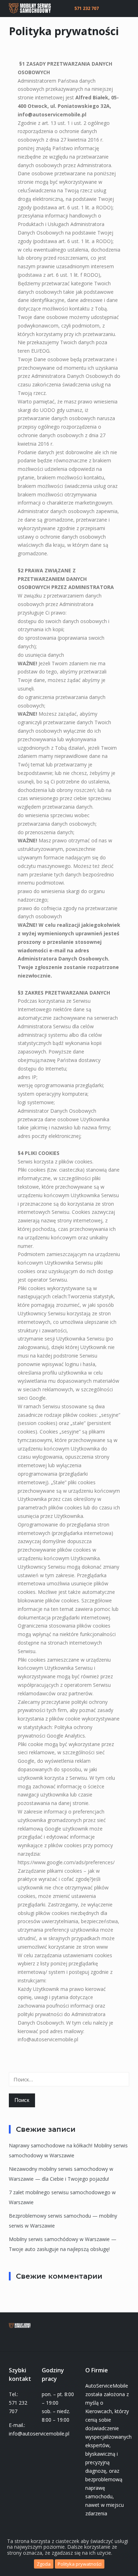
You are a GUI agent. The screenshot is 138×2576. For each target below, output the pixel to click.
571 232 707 (87, 8)
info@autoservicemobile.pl (52, 114)
